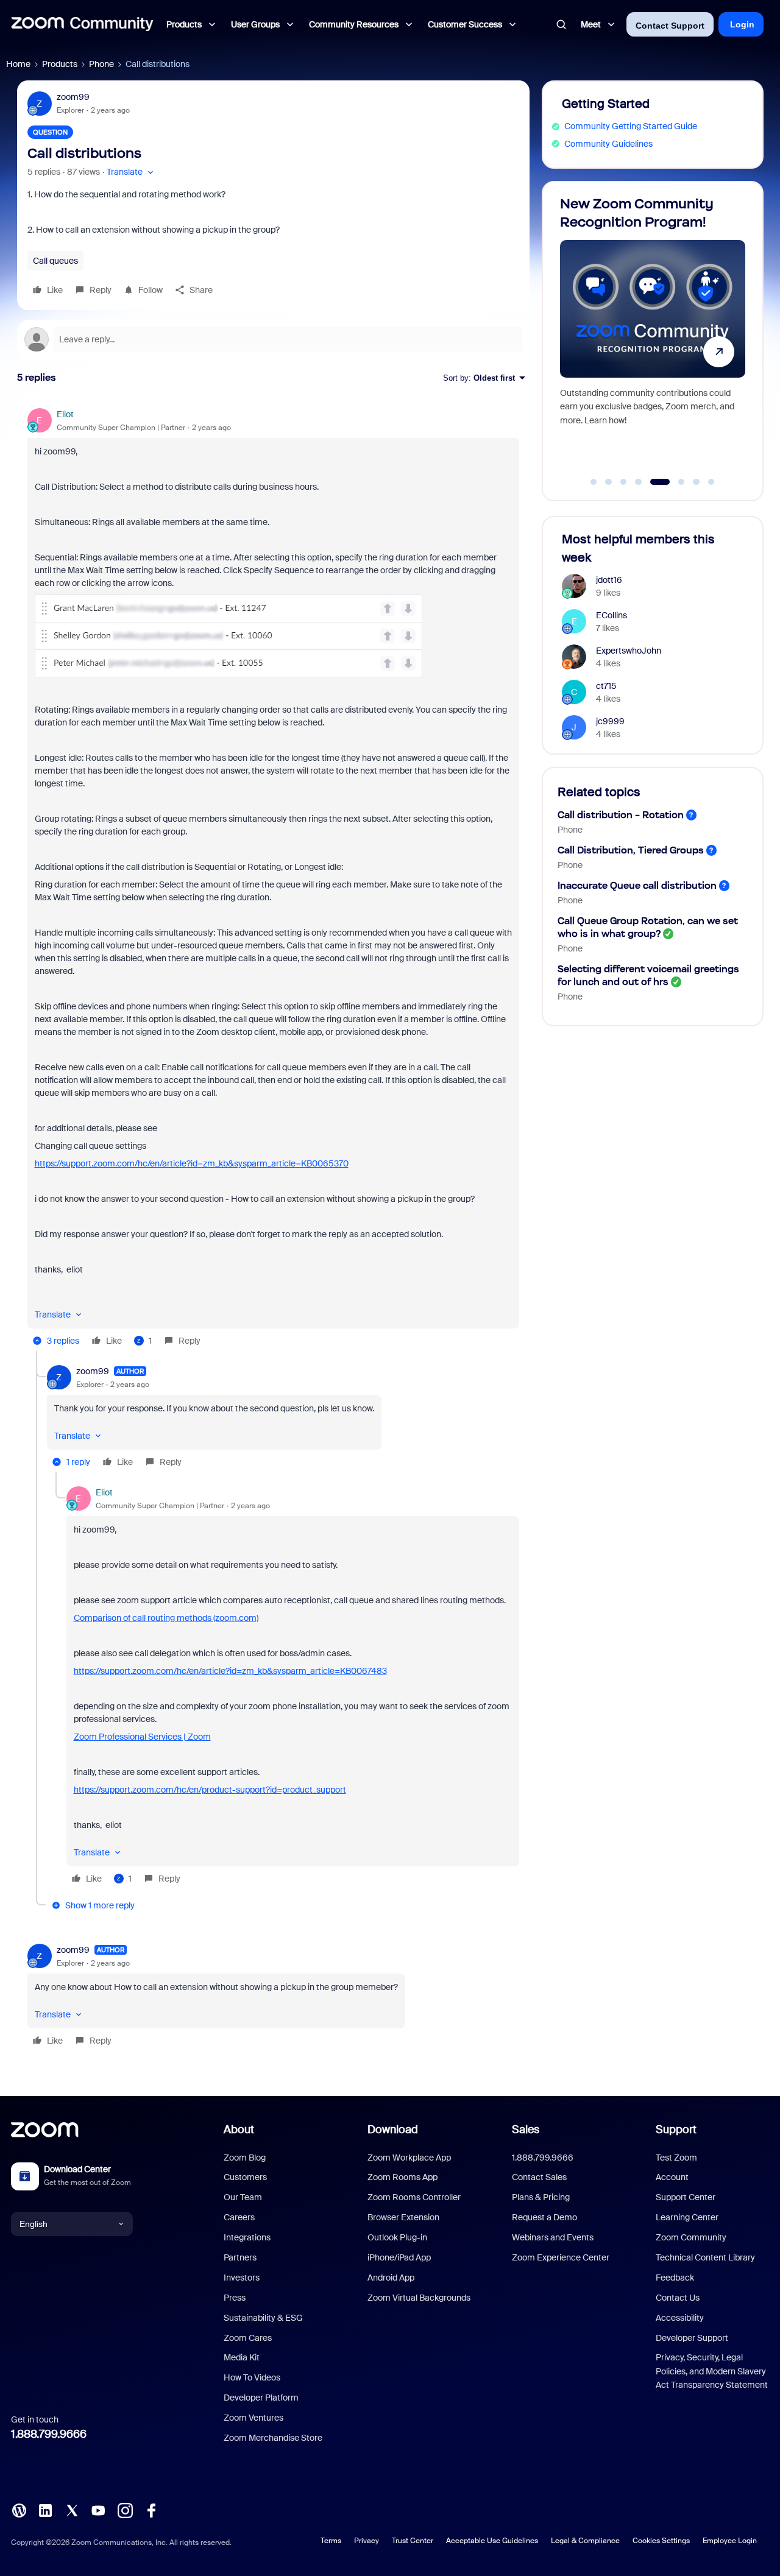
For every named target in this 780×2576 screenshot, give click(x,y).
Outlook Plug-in (397, 2237)
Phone (101, 64)
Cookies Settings (661, 2541)
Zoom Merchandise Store (273, 2438)
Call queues (55, 261)
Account (672, 2177)
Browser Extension (403, 2217)
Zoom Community (691, 2237)
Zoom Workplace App (409, 2158)
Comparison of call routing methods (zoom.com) (166, 1618)
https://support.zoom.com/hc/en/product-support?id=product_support (210, 1790)
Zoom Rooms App (402, 2177)
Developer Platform (261, 2398)
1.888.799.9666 (49, 2434)
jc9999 (610, 721)
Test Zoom (676, 2158)
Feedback (675, 2278)
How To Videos (252, 2377)
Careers (239, 2217)
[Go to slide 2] (609, 482)
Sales (526, 2130)
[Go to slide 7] (697, 482)
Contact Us (678, 2298)
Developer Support (692, 2338)
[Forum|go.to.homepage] (82, 24)
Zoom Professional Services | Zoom (142, 1737)
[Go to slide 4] (639, 482)
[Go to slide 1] (594, 482)
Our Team (243, 2197)
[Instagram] (125, 2510)
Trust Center (413, 2541)
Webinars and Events (553, 2237)
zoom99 (73, 97)
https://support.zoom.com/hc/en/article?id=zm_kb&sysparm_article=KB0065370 (192, 1163)
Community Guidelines (608, 144)
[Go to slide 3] (623, 482)
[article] (273, 879)
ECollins (612, 615)
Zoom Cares (248, 2338)
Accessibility (680, 2318)
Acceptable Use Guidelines (492, 2541)
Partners (240, 2257)
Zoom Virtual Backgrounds (419, 2298)
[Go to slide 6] (675, 482)
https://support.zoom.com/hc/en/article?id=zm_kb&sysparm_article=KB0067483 (230, 1671)
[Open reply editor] (273, 339)
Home (18, 64)
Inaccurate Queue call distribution (637, 885)
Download (393, 2130)
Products (60, 64)
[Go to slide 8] (711, 482)
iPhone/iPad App (399, 2257)
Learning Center (687, 2217)
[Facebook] (151, 2510)
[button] (131, 172)
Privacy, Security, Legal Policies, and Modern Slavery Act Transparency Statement (712, 2371)
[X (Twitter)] (72, 2510)
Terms (331, 2541)
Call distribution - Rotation (621, 815)
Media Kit (242, 2357)
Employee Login (730, 2541)
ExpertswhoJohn (629, 651)
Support (676, 2130)
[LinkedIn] (45, 2510)
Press (235, 2298)
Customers (245, 2177)
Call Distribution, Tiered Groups (631, 850)
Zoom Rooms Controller (414, 2197)
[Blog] (19, 2510)
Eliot (65, 414)
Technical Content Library (705, 2257)
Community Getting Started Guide (631, 126)
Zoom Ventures (253, 2418)
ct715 (606, 686)
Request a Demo (544, 2217)
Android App (391, 2278)
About (239, 2130)
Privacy (367, 2541)
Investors (242, 2278)
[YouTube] (98, 2510)
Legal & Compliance (585, 2541)
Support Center (686, 2197)
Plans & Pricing (541, 2197)
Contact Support (670, 26)
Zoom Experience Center (561, 2257)
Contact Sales (539, 2177)
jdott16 (609, 580)
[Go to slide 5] (653, 482)
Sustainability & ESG (263, 2318)
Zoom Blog (245, 2158)
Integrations (247, 2237)
